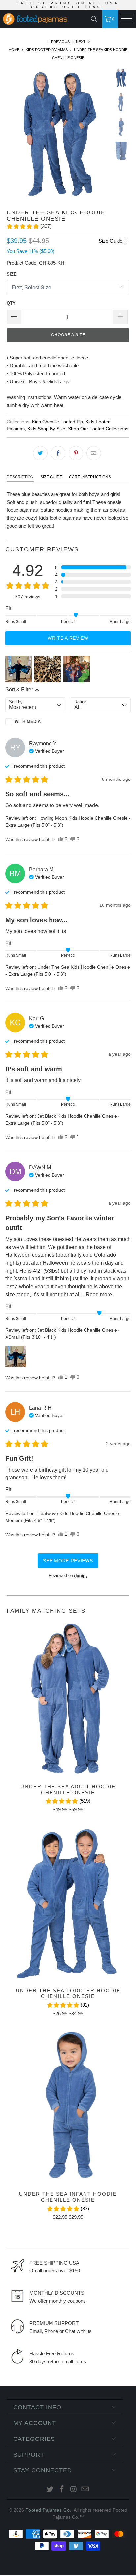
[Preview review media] (18, 669)
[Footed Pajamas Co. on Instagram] (74, 2490)
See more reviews (68, 1561)
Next (81, 42)
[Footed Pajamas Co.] (37, 20)
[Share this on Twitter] (40, 453)
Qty (11, 303)
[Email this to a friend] (94, 453)
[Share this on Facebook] (58, 453)
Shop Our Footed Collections (98, 429)
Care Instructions (90, 477)
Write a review (68, 638)
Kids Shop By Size (46, 429)
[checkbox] (35, 722)
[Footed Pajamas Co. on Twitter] (50, 2490)
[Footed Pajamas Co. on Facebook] (62, 2490)
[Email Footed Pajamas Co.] (85, 2490)
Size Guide (111, 241)
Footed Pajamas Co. (48, 2510)
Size (12, 274)
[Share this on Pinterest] (76, 453)
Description (20, 477)
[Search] (96, 19)
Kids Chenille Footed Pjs (57, 422)
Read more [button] (99, 1294)
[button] (29, 226)
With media (28, 721)
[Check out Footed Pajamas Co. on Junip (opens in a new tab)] (80, 1576)
